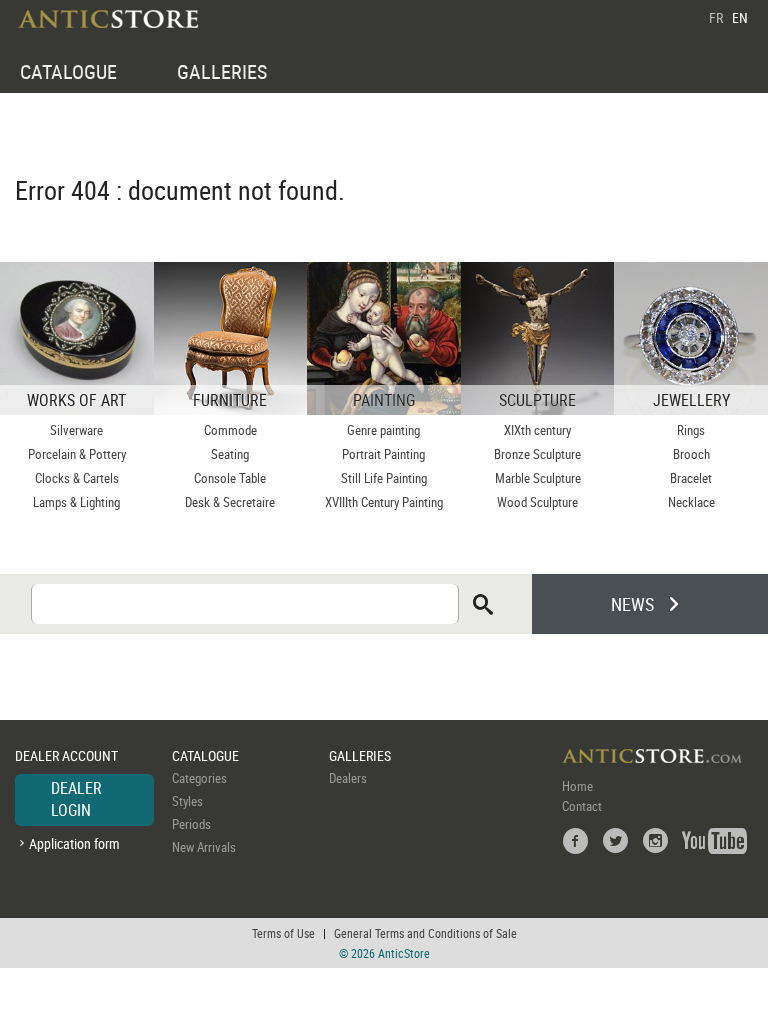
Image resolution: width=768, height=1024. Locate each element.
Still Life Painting (384, 478)
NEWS (632, 604)
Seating (230, 454)
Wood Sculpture (537, 502)
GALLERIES (222, 71)
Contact (582, 806)
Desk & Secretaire (230, 502)
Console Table (230, 478)
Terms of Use (283, 933)
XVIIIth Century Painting (384, 502)
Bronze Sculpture (537, 454)
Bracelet (691, 478)
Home (577, 786)
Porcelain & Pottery (77, 454)
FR (716, 17)
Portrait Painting (383, 454)
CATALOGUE (68, 71)
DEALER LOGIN (76, 799)
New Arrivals (204, 847)
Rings (691, 430)
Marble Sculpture (538, 478)
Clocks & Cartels (77, 478)
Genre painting (383, 430)
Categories (199, 778)
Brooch (691, 454)
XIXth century (537, 430)
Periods (191, 824)
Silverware (76, 430)
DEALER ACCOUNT (66, 755)
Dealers (348, 778)
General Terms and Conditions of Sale (425, 933)
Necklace (691, 502)
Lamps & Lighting (76, 502)
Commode (230, 430)
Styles (187, 801)
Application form (74, 843)
